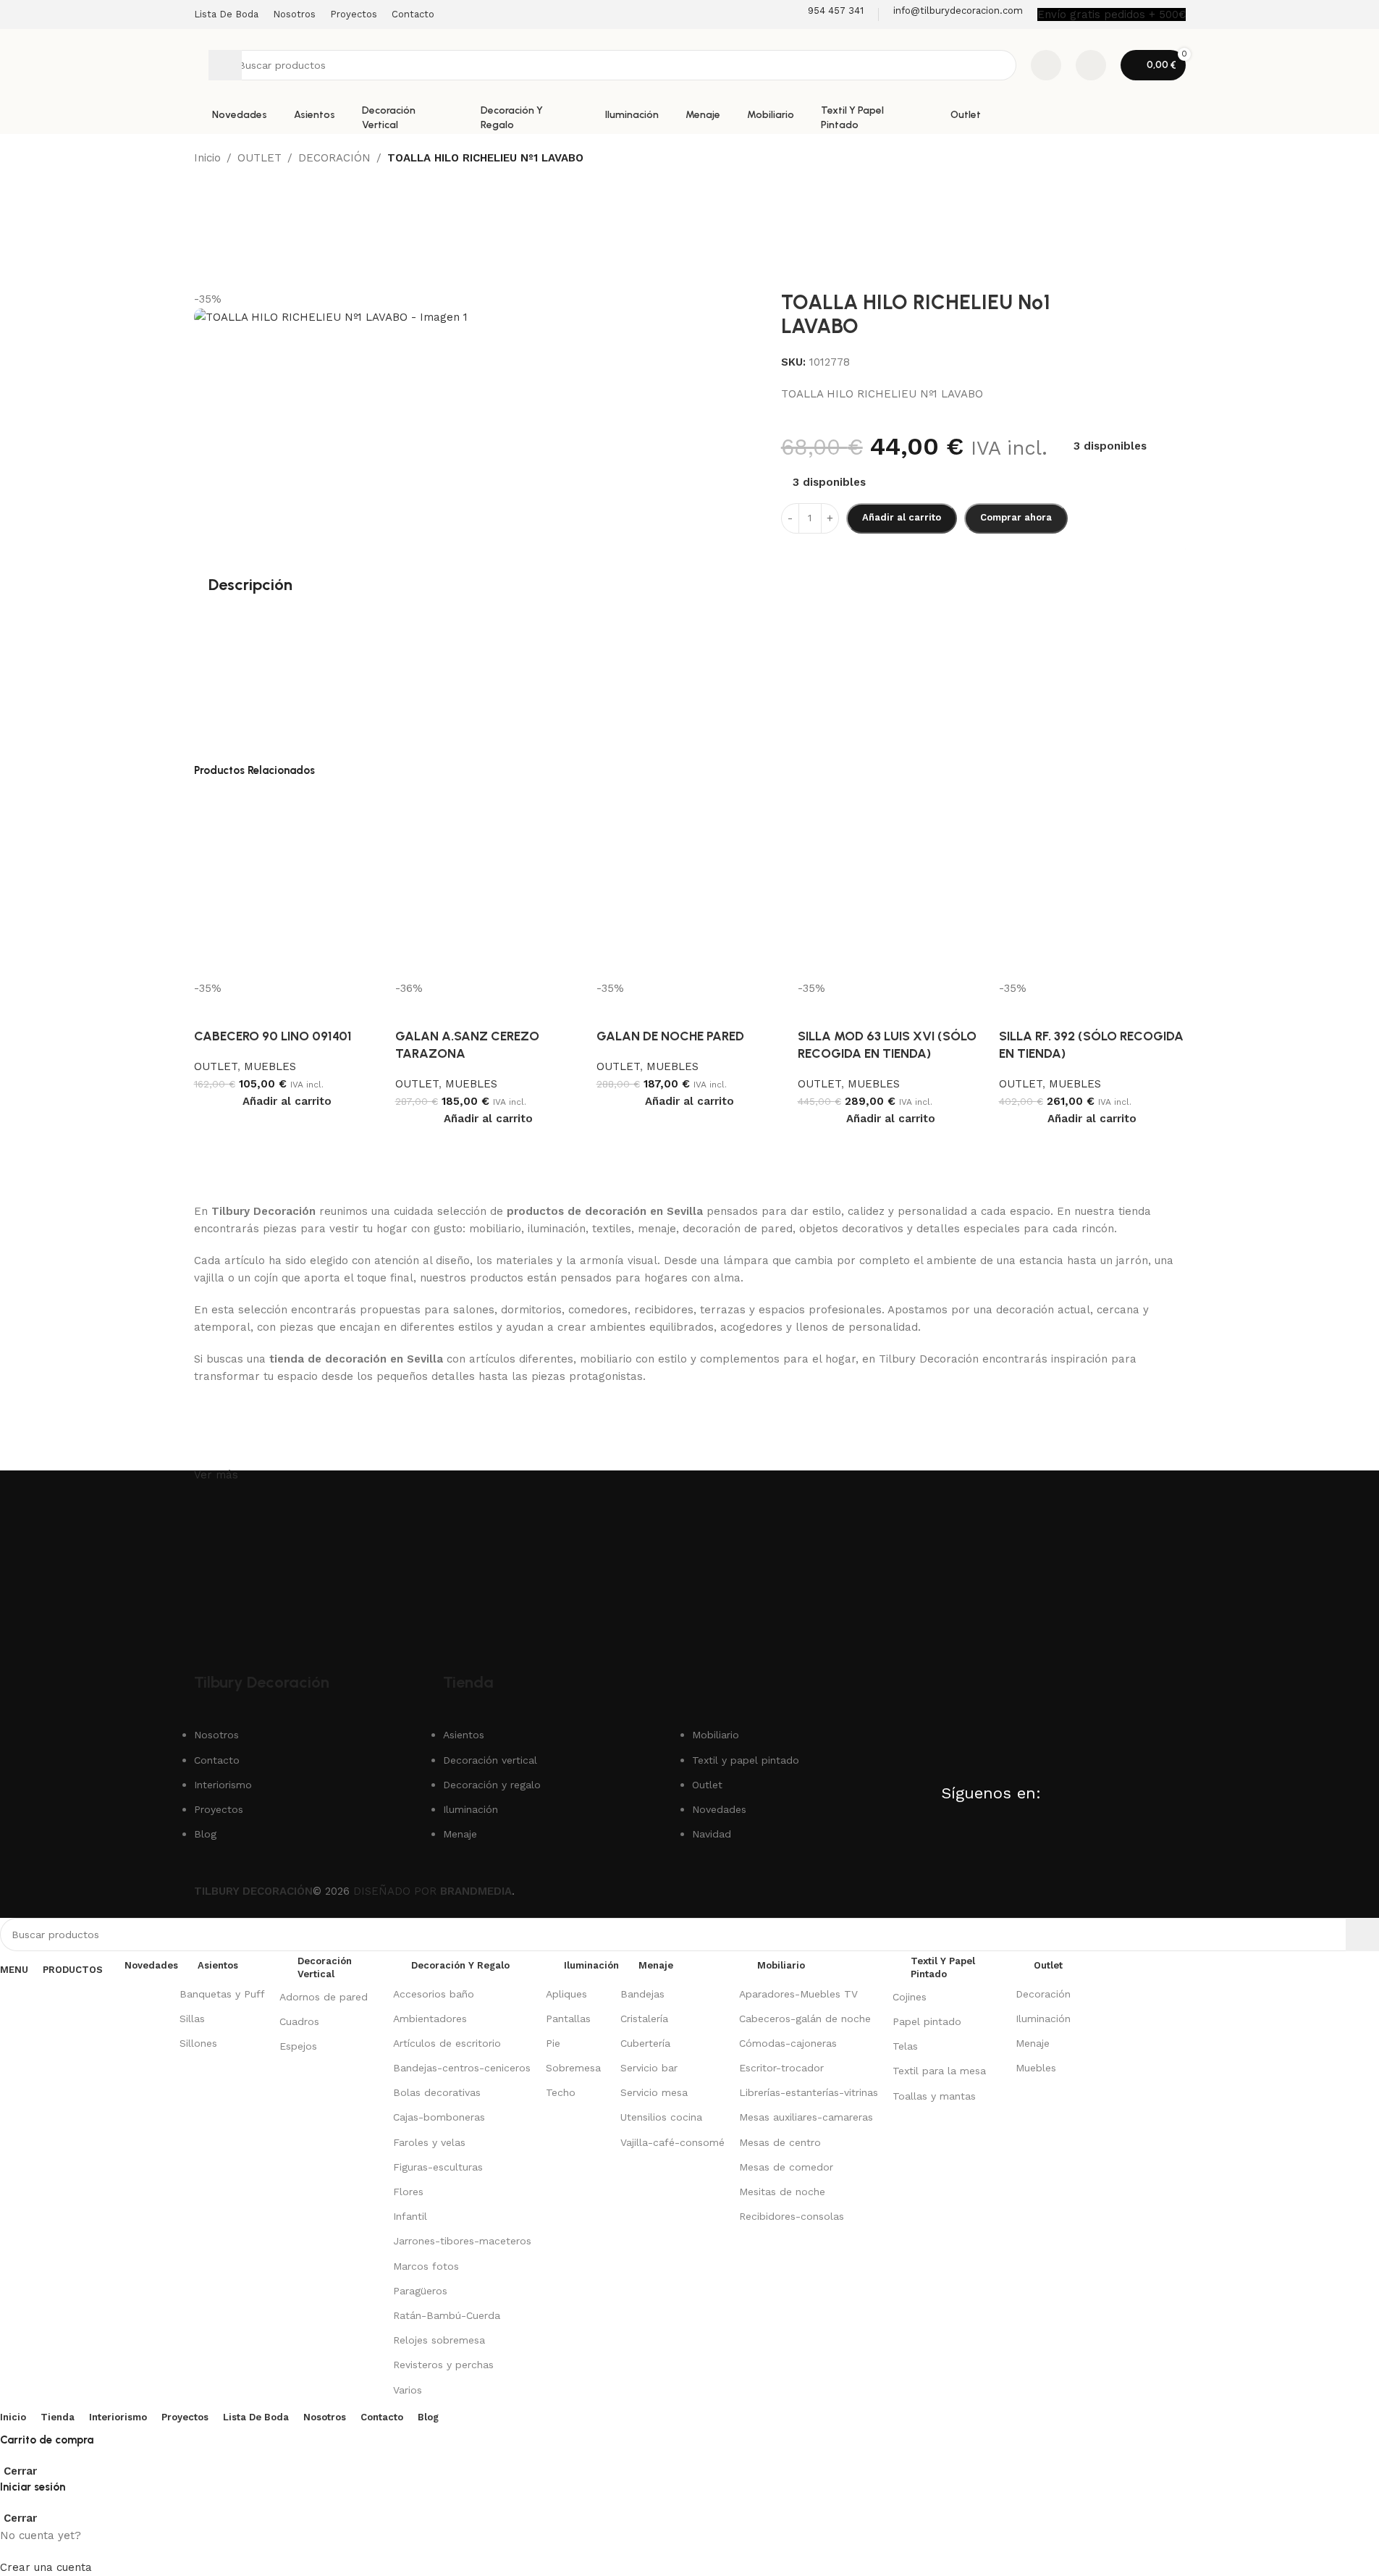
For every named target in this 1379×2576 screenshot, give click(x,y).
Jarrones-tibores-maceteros (462, 2241)
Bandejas (642, 1994)
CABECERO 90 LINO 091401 (273, 1036)
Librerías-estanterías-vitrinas (809, 2092)
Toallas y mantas (934, 2096)
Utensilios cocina (661, 2117)
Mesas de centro (780, 2142)
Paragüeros (420, 2291)
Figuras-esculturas (438, 2167)
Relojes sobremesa (439, 2340)
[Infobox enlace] (826, 14)
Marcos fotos (426, 2266)
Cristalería (644, 2019)
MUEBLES (270, 1066)
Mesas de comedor (786, 2167)
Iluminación (1043, 2019)
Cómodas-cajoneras (788, 2043)
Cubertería (645, 2043)
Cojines (910, 1997)
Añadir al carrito (902, 517)
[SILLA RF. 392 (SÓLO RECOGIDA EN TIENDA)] (1092, 885)
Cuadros (299, 2021)
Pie (553, 2043)
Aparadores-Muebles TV (798, 1994)
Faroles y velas (429, 2142)
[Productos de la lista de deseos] (1046, 65)
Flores (408, 2192)
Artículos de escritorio (447, 2043)
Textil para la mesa (939, 2071)
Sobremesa (573, 2068)
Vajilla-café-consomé (672, 2142)
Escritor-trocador (781, 2068)
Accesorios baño (434, 1994)
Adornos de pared (324, 1997)
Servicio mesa (654, 2092)
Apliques (566, 1994)
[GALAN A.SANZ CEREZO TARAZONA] (489, 885)
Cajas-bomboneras (439, 2117)
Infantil (410, 2216)
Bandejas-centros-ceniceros (462, 2068)
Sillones (198, 2043)
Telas (905, 2046)
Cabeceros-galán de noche (805, 2019)
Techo (561, 2092)
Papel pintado (927, 2021)
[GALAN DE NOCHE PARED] (690, 885)
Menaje (1033, 2043)
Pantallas (568, 2019)
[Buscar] (225, 65)
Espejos (298, 2046)
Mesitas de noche (782, 2192)
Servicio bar (649, 2068)
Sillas (192, 2019)
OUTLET (216, 1066)
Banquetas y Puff (222, 1994)
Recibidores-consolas (792, 2216)
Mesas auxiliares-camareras (806, 2117)
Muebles (1036, 2068)
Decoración (1043, 1994)
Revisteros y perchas (443, 2365)
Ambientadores (430, 2019)
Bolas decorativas (437, 2092)
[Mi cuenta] (1091, 65)
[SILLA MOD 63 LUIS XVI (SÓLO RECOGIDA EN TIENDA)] (891, 885)
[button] (287, 1101)
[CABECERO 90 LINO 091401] (287, 885)
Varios (408, 2390)
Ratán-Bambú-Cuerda (447, 2315)
